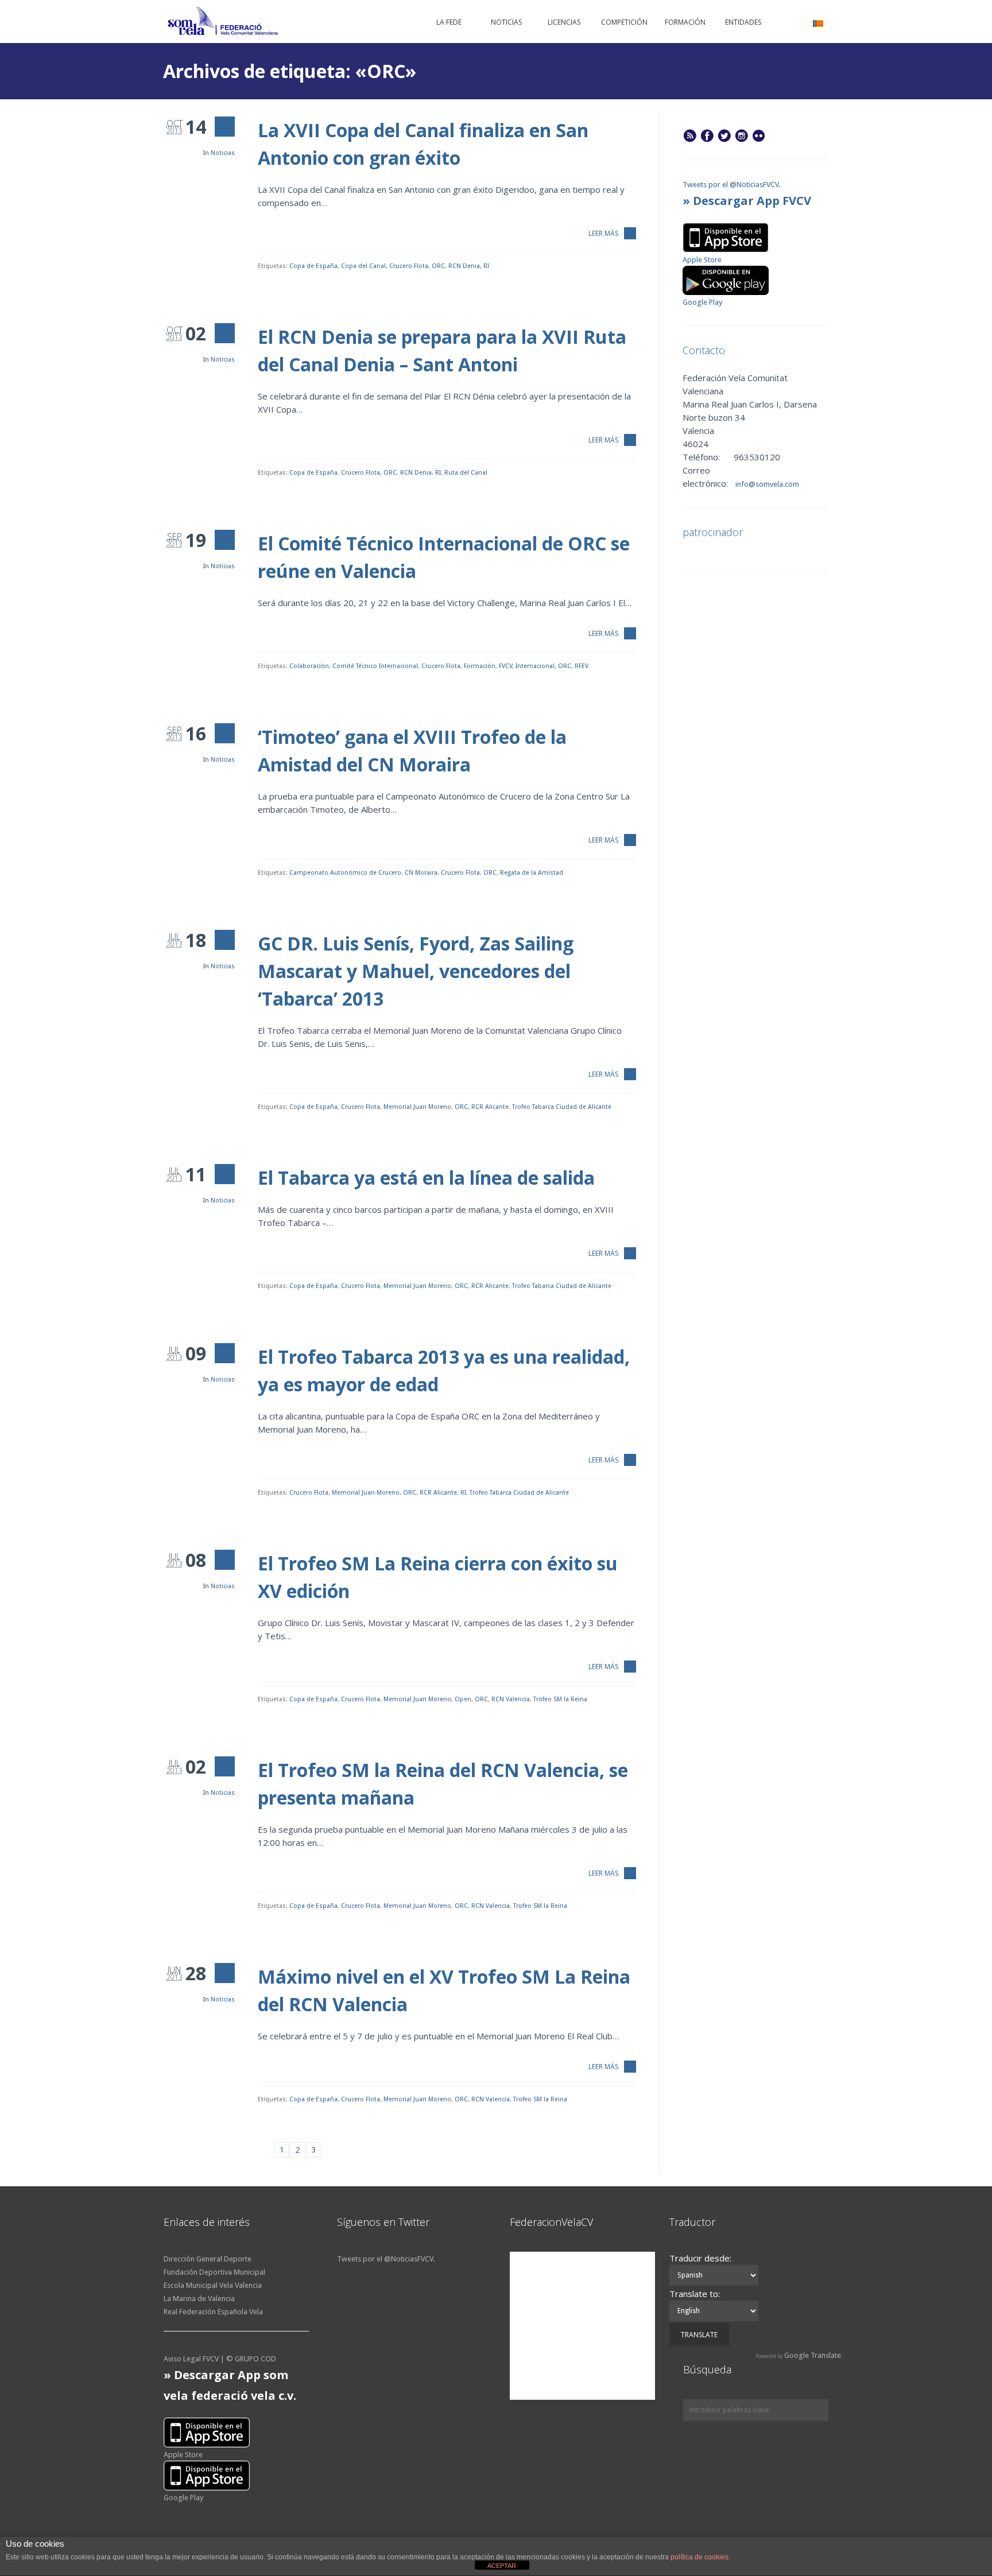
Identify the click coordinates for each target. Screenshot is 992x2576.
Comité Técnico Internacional (375, 666)
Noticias (223, 153)
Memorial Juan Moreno (417, 1107)
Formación (480, 666)
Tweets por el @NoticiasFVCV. (731, 185)
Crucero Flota (409, 266)
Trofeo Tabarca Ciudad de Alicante (562, 1107)
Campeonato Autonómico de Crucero (345, 873)
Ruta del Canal (466, 473)
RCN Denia (464, 266)
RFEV (582, 666)
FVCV (505, 666)
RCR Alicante (490, 1107)
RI (486, 266)
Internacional (535, 666)
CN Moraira (421, 873)
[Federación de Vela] (223, 23)
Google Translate (813, 2355)
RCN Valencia (511, 1699)
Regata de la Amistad (532, 873)
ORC (438, 266)
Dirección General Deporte (208, 2259)
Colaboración (309, 666)
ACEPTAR (502, 2566)
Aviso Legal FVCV (191, 2359)
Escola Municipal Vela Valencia (213, 2285)
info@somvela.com (766, 484)
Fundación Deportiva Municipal (214, 2272)
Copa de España (313, 266)
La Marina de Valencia (199, 2298)
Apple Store (702, 260)
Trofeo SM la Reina (560, 1699)
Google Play (702, 302)
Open (463, 1699)
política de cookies (700, 2557)
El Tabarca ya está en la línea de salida (426, 1178)
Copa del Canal (363, 266)
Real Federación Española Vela (213, 2312)
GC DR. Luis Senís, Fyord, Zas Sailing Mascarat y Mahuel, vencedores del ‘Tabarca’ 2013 (416, 971)
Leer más (603, 233)
